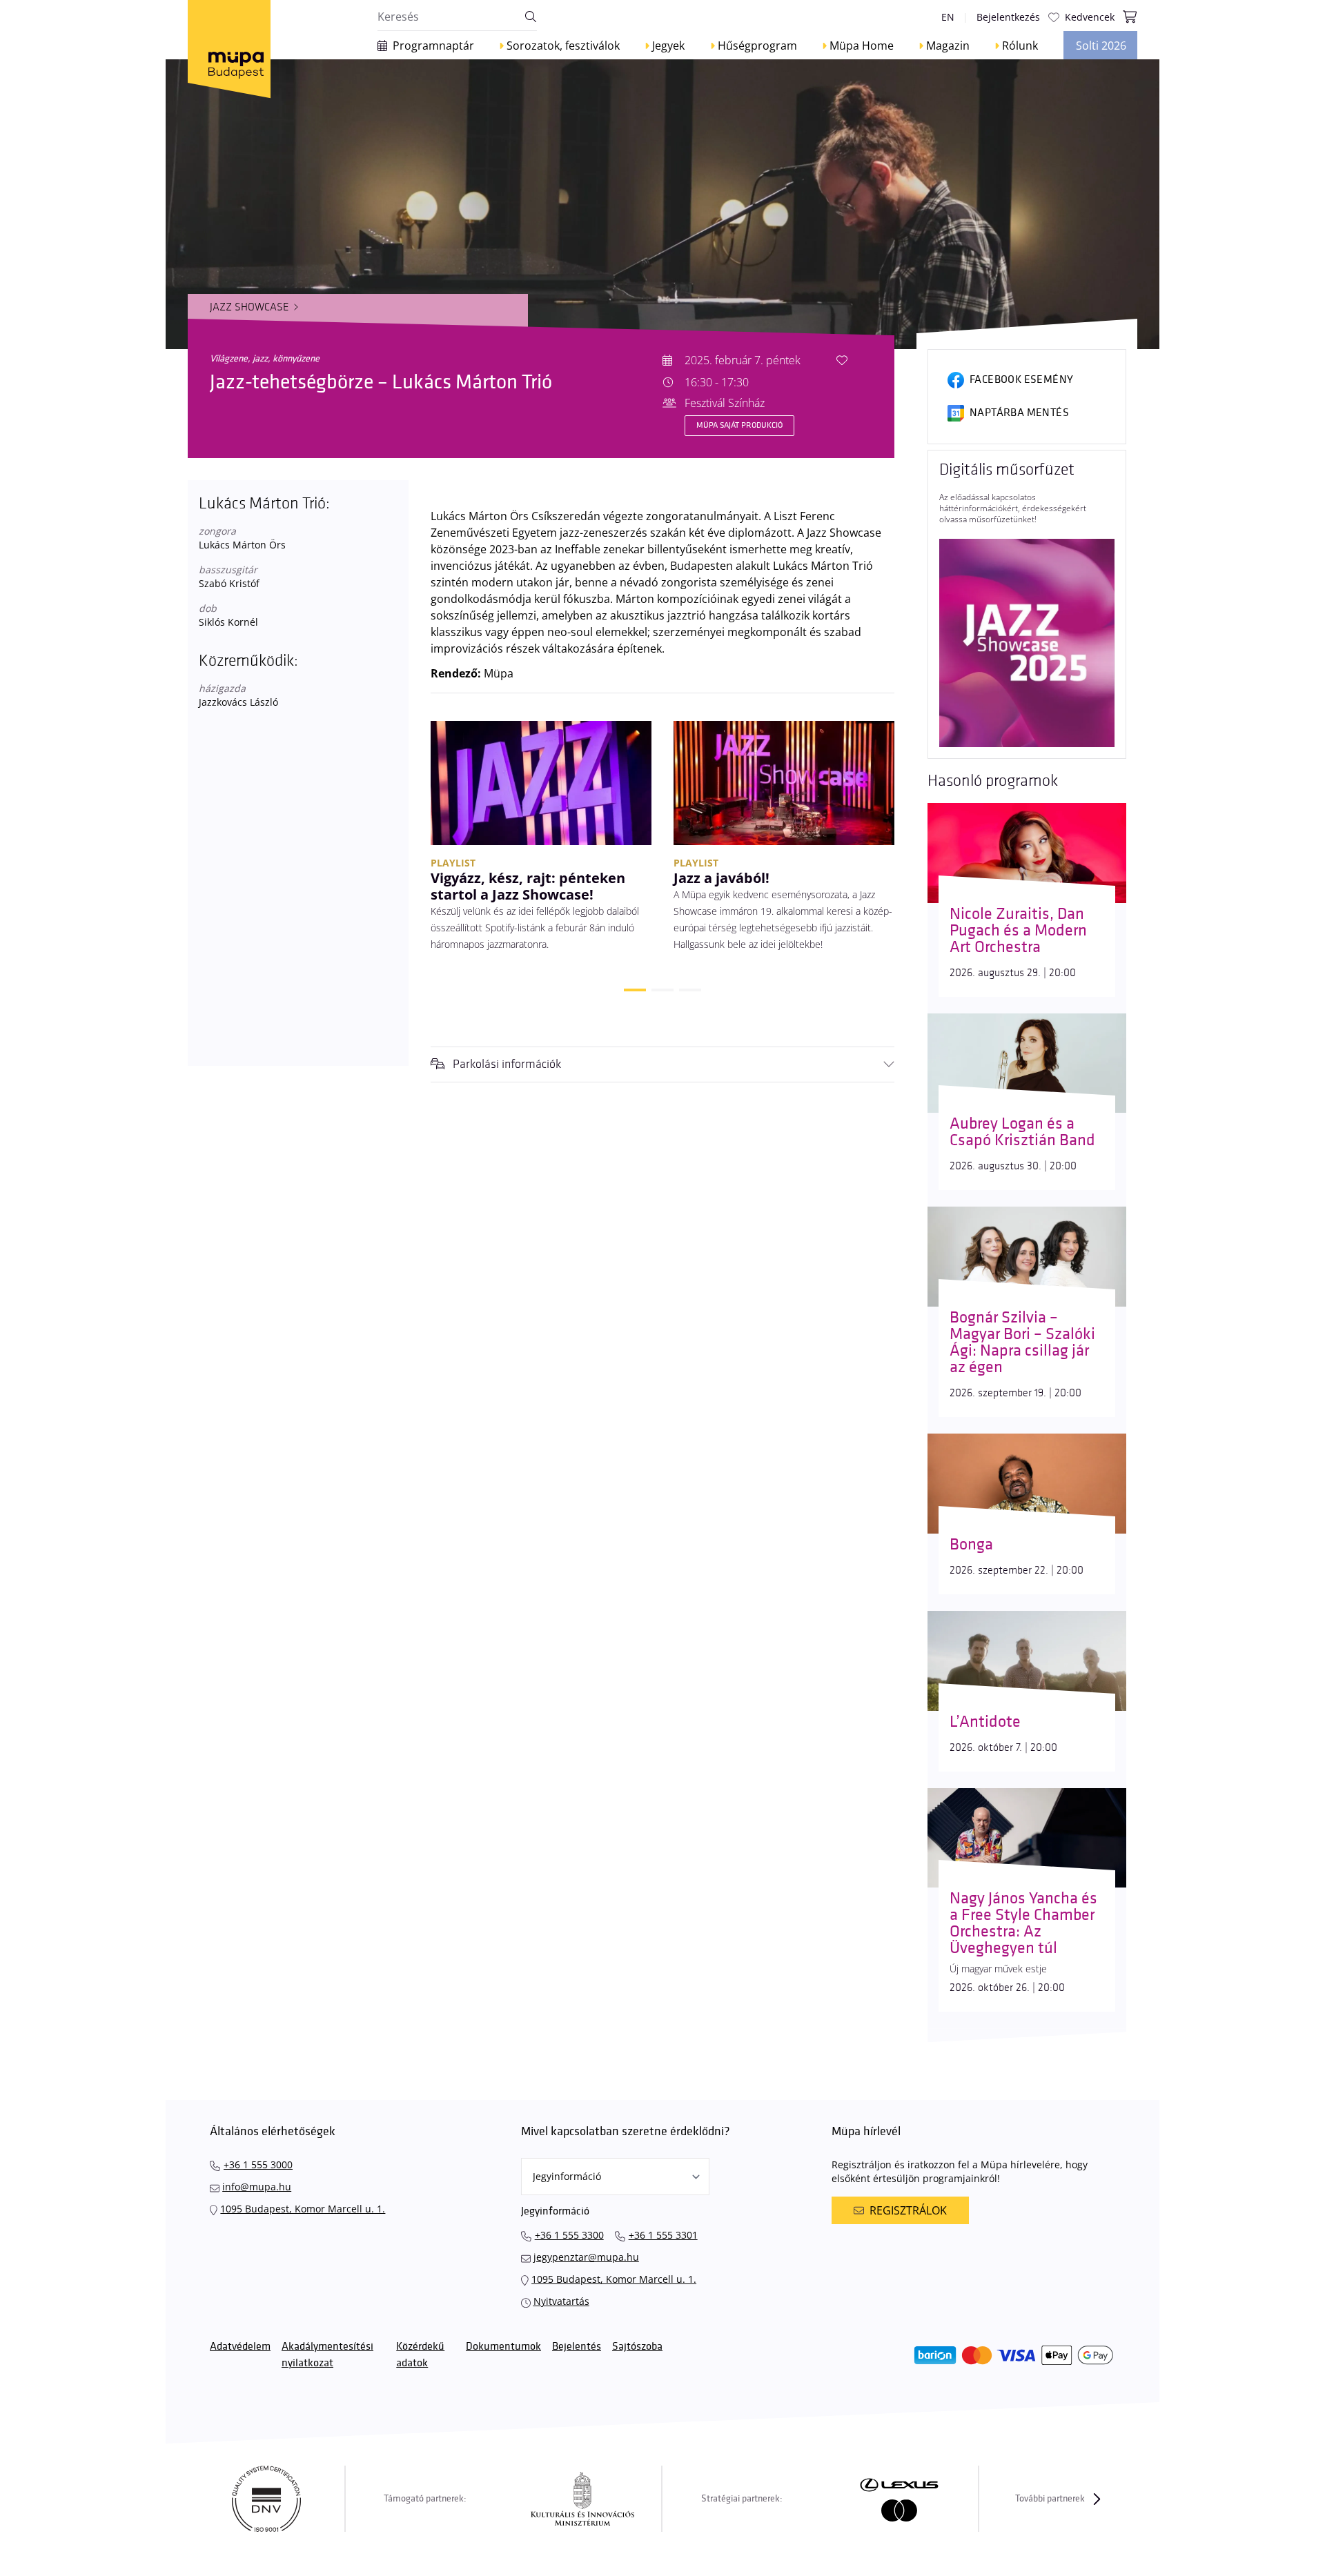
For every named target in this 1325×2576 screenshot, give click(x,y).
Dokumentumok (503, 2347)
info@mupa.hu (257, 2187)
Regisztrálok (908, 2210)
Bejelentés (577, 2347)
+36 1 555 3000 (258, 2164)
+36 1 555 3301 (663, 2235)
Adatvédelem (240, 2347)
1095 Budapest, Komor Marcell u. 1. (303, 2209)
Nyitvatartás (561, 2301)
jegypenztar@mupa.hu (586, 2257)
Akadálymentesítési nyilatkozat (327, 2355)
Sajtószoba (637, 2347)
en (948, 17)
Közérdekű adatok (420, 2355)
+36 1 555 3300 (569, 2235)
